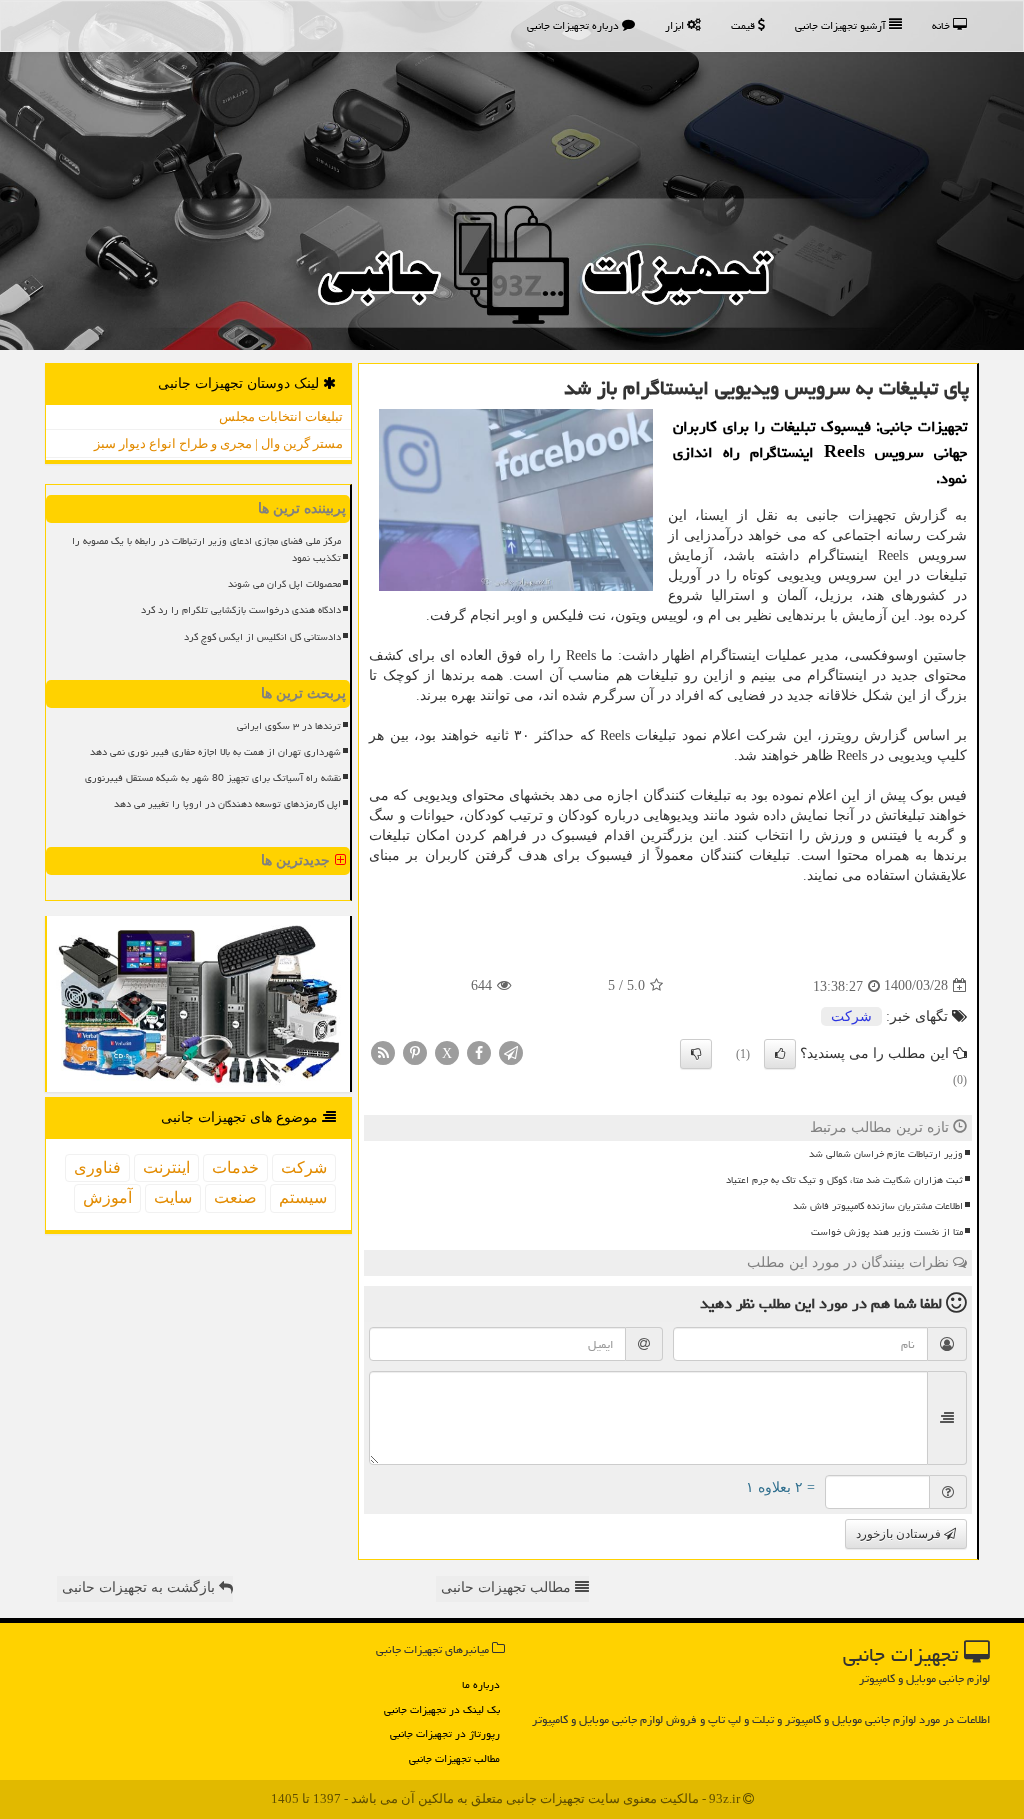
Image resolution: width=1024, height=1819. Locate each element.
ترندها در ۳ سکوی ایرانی (289, 726)
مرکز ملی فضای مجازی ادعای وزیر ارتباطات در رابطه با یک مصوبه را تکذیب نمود (206, 549)
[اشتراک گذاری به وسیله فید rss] (383, 1051)
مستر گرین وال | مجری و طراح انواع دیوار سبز (218, 443)
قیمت (744, 25)
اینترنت (166, 1167)
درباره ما (481, 1684)
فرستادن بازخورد (900, 1534)
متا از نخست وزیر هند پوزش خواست (887, 1232)
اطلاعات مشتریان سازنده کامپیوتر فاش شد (878, 1206)
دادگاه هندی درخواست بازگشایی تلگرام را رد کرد (241, 610)
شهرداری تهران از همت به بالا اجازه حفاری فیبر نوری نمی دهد (215, 752)
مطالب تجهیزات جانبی (454, 1758)
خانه (942, 25)
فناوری (97, 1167)
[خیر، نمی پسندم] (696, 1054)
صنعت (235, 1197)
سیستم (303, 1197)
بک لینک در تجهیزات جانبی (442, 1709)
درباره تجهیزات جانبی (574, 25)
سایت (173, 1197)
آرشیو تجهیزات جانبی (842, 25)
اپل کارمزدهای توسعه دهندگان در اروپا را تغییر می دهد (227, 804)
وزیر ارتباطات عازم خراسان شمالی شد (886, 1154)
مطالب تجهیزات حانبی (508, 1587)
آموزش (107, 1197)
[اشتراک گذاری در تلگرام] (511, 1051)
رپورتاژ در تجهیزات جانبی (445, 1733)
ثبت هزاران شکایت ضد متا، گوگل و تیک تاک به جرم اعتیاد (844, 1180)
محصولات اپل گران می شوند (284, 584)
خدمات (235, 1167)
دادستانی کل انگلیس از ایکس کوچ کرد (262, 637)
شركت (851, 1016)
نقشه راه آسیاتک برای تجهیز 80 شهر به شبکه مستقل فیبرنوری (213, 778)
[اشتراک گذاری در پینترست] (415, 1051)
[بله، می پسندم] (780, 1054)
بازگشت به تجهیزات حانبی (140, 1587)
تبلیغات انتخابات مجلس (281, 416)
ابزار (676, 25)
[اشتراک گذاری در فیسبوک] (479, 1051)
